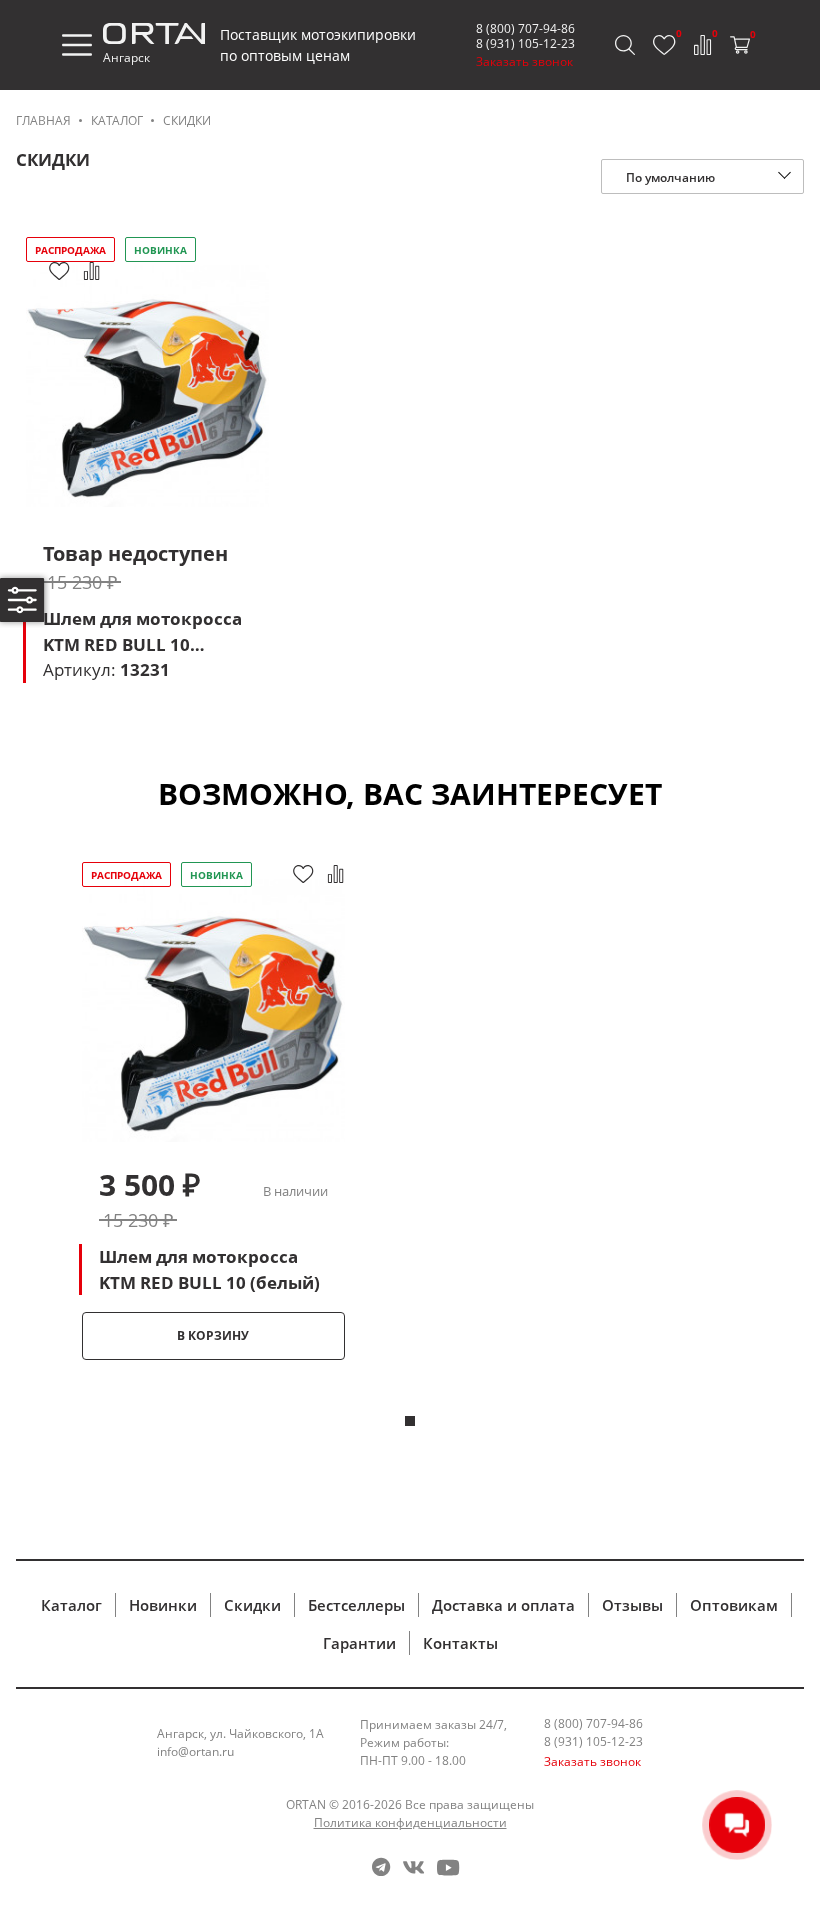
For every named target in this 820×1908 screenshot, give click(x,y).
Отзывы (632, 1605)
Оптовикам (734, 1605)
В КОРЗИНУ (213, 1335)
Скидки (187, 120)
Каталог (117, 120)
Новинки (163, 1605)
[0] (664, 45)
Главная (43, 120)
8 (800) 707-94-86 (525, 28)
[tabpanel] (213, 1109)
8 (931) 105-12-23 (525, 43)
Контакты (460, 1643)
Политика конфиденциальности (410, 1822)
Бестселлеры (356, 1605)
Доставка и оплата (503, 1605)
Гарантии (359, 1643)
